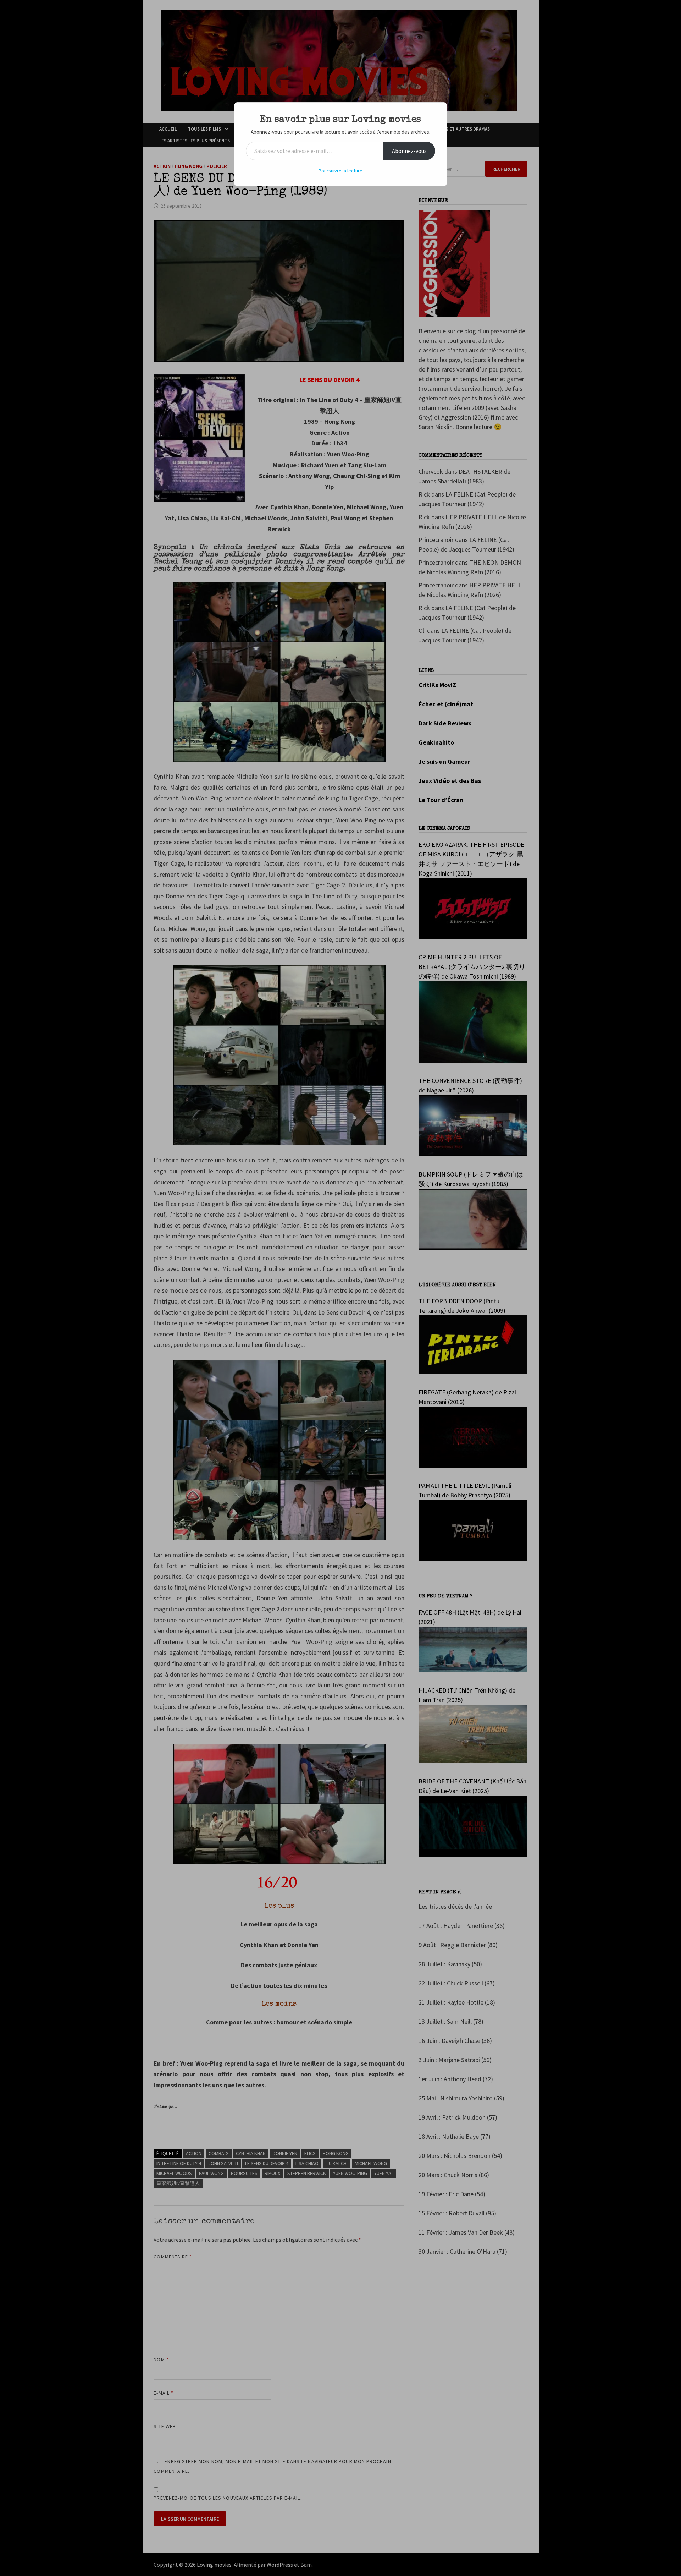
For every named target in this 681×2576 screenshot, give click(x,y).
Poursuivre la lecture (340, 171)
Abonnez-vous (409, 151)
